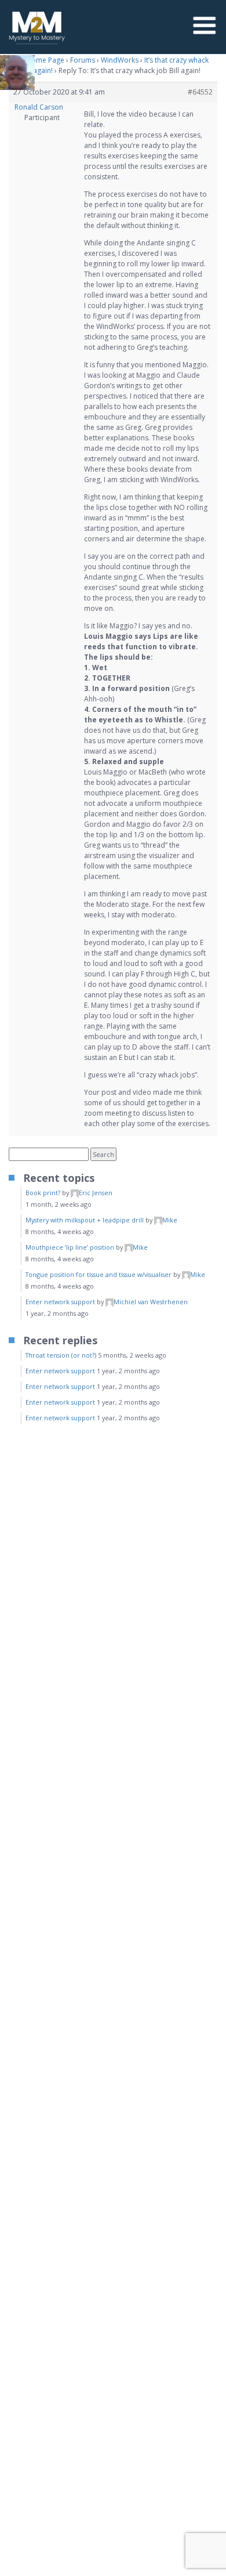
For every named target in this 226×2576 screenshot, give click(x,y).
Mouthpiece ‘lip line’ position (70, 1247)
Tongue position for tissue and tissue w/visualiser (99, 1274)
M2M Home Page (37, 60)
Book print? (43, 1193)
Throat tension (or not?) (61, 1355)
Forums (83, 60)
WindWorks (120, 60)
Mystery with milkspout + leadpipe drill (85, 1220)
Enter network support (60, 1302)
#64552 (200, 92)
